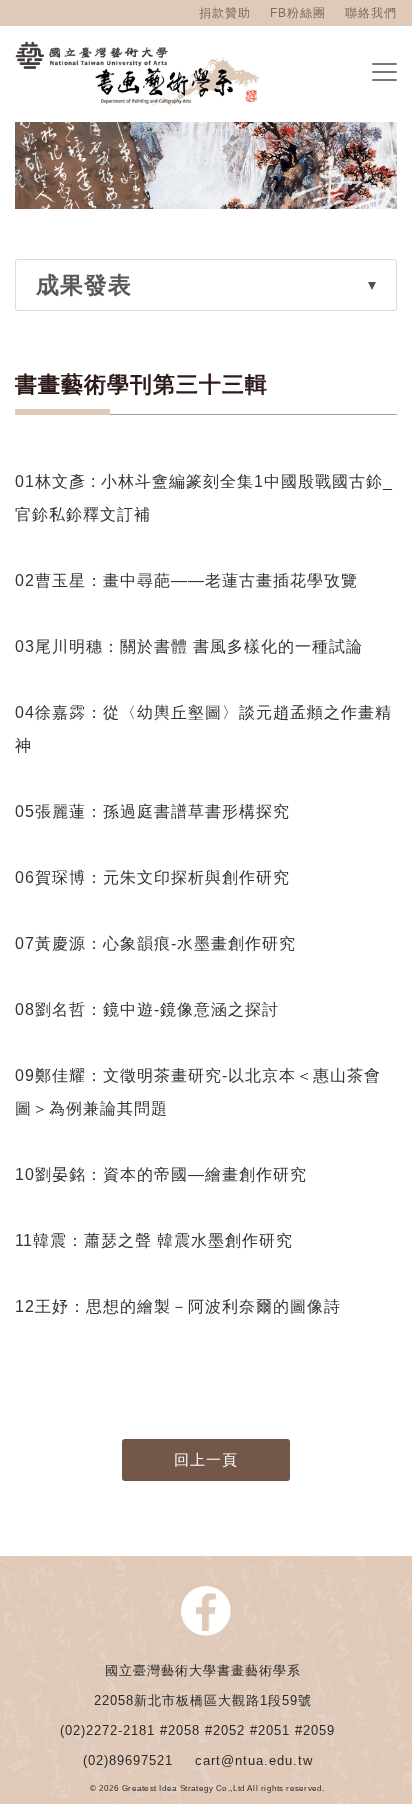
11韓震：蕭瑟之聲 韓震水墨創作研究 (154, 1240)
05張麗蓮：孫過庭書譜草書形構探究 (155, 811)
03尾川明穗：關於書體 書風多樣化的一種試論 (189, 646)
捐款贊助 (225, 13)
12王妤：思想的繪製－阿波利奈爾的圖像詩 (180, 1306)
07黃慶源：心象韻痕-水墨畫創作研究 (158, 943)
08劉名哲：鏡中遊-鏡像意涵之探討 (147, 1009)
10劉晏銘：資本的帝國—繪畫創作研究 (161, 1174)
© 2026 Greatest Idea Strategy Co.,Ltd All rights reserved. (207, 1789)
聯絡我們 (371, 13)
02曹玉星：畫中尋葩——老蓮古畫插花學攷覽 (186, 580)
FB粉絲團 (298, 13)
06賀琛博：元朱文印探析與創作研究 (152, 877)
